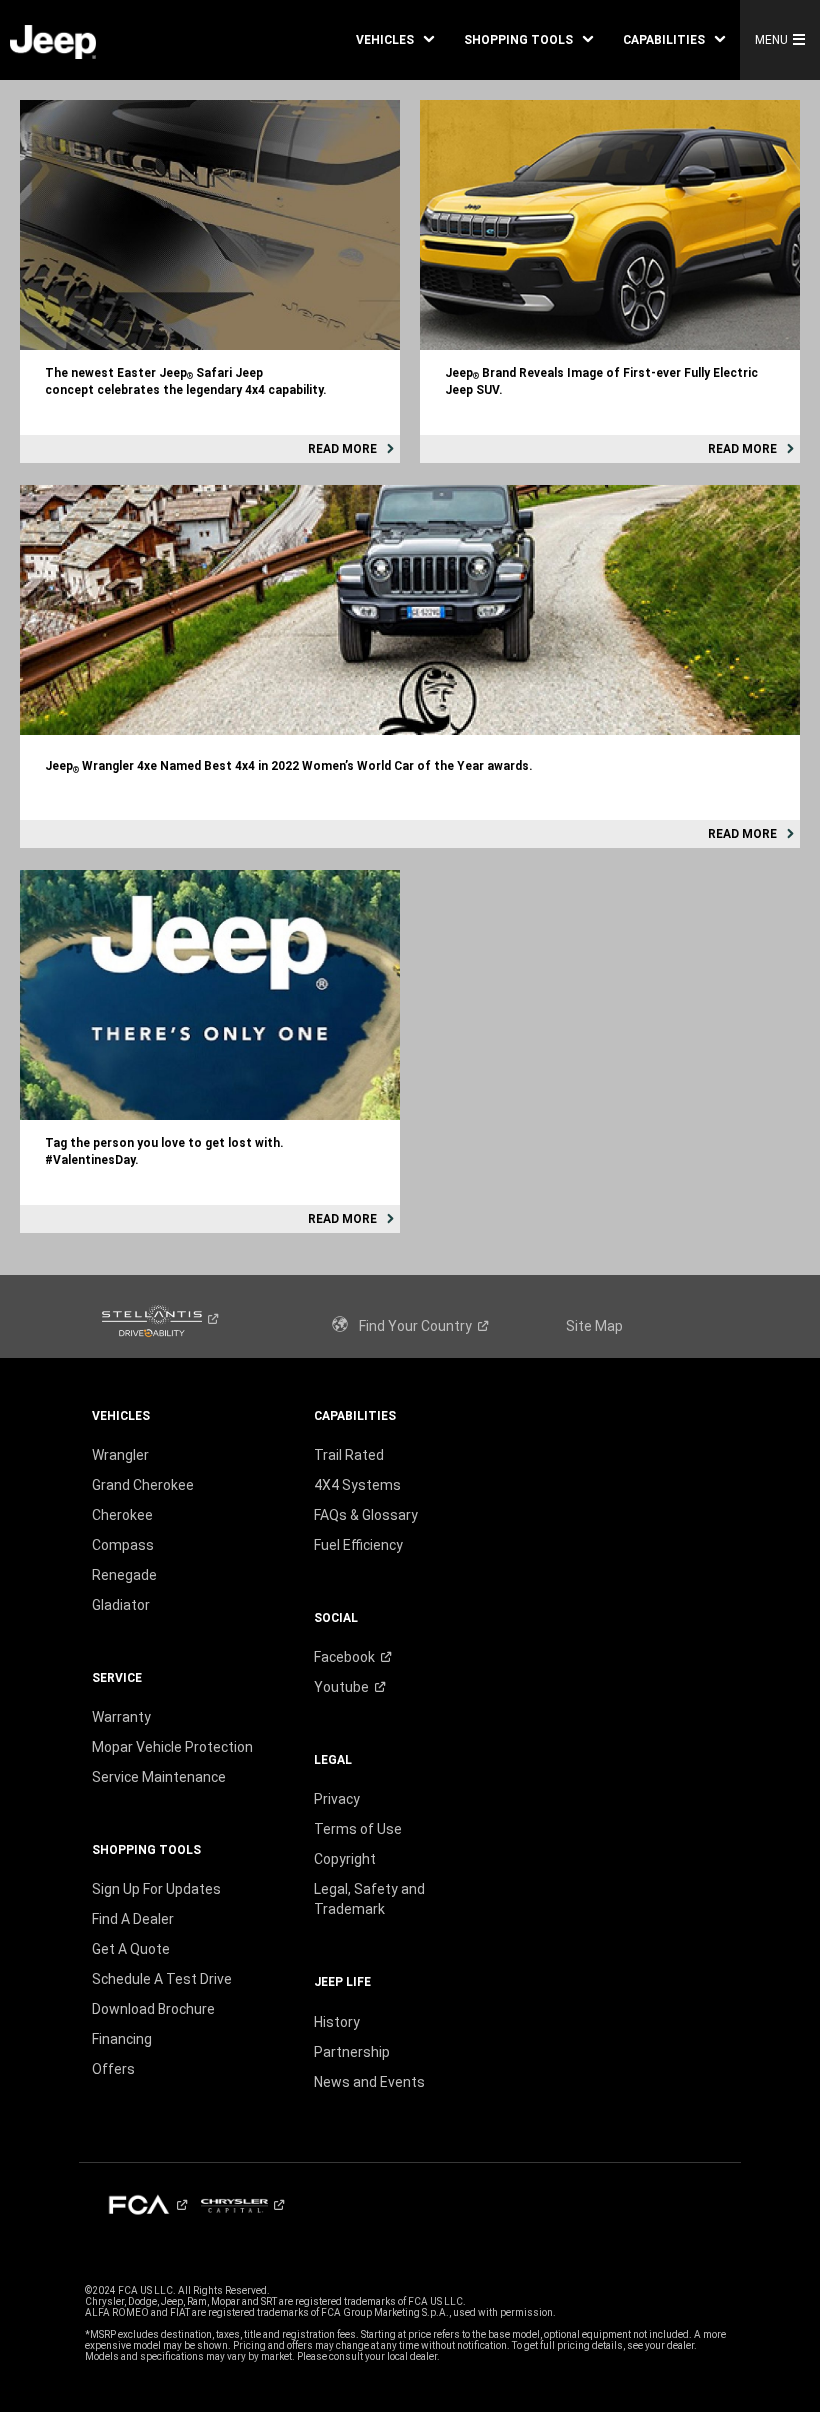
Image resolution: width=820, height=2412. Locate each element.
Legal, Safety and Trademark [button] (369, 1899)
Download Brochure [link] (153, 2009)
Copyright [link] (345, 1859)
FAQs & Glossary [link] (366, 1515)
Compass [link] (123, 1545)
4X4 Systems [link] (357, 1485)
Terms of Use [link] (358, 1829)
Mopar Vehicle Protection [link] (172, 1747)
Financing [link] (122, 2039)
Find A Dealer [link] (133, 1919)
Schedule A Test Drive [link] (162, 1979)
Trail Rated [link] (349, 1455)
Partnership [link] (352, 2052)
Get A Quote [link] (131, 1949)
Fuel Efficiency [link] (358, 1545)
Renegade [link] (124, 1575)
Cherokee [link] (122, 1515)
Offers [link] (113, 2069)
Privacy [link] (337, 1799)
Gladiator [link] (121, 1605)
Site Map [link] (594, 1326)
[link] (53, 40)
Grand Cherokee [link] (143, 1485)
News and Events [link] (369, 2082)
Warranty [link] (121, 1717)
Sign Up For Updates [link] (156, 1889)
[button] (395, 40)
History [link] (337, 2022)
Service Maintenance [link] (159, 1777)
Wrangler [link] (120, 1455)
